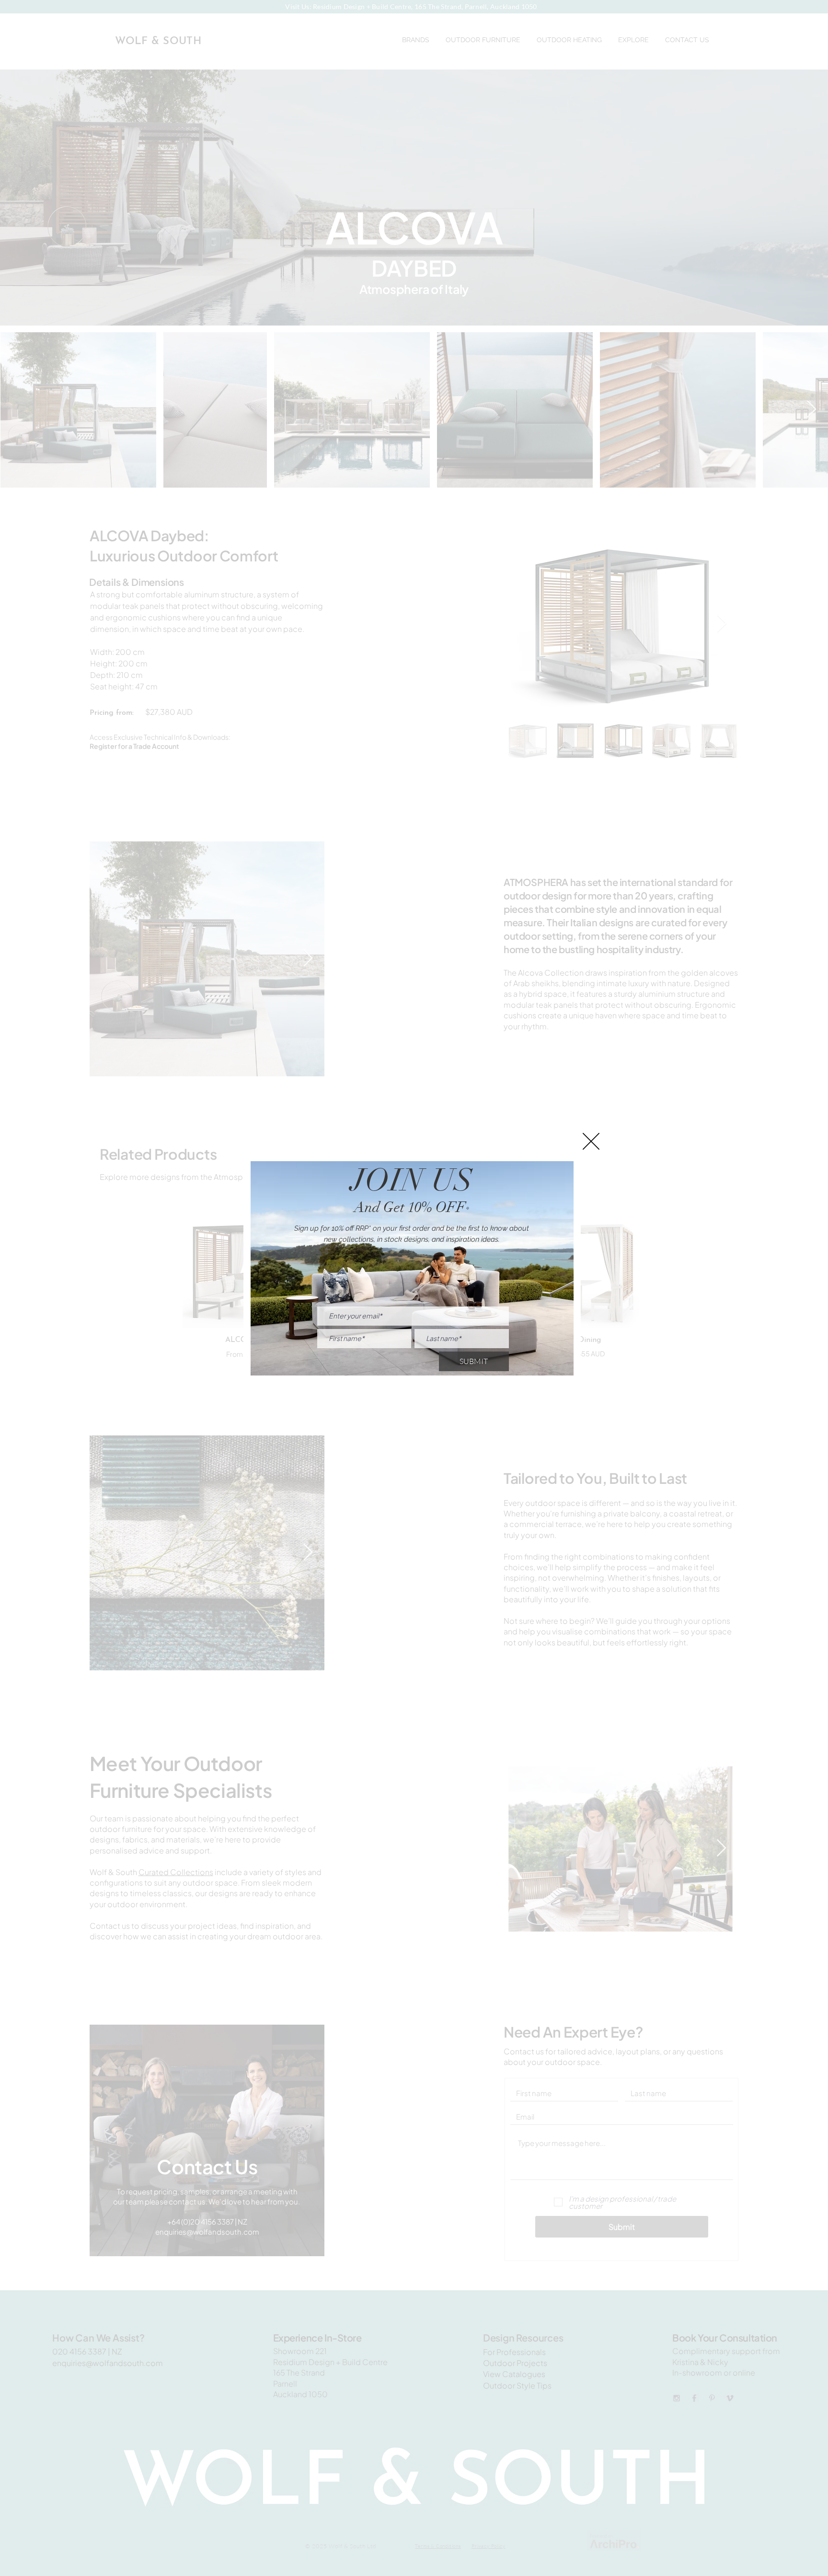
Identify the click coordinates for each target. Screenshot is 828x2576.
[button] (591, 1141)
